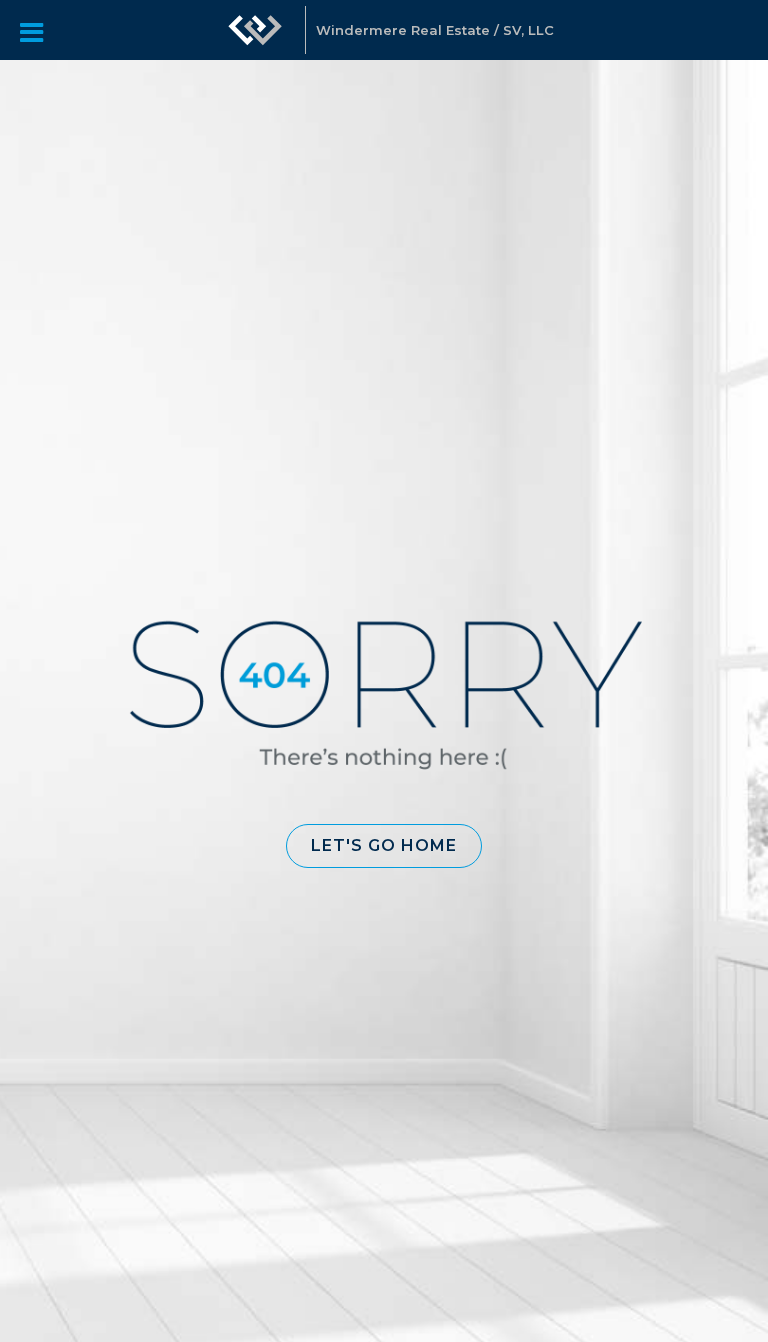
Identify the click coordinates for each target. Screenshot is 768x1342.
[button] (384, 846)
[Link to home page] (255, 30)
